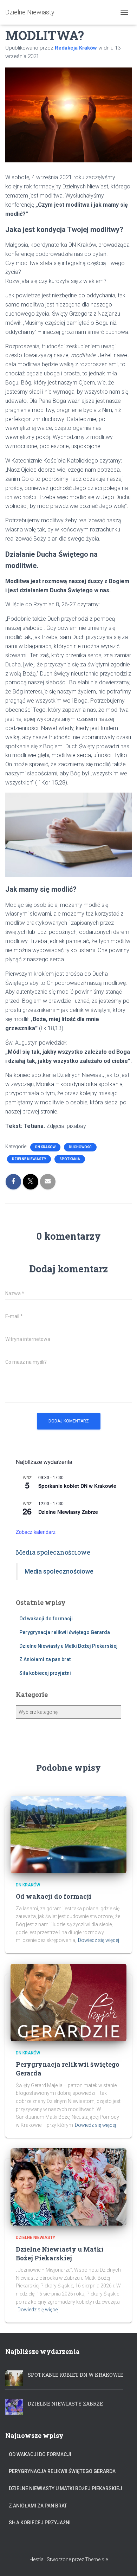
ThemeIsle (96, 2559)
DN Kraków (45, 1147)
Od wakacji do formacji (46, 1619)
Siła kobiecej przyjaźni (45, 1673)
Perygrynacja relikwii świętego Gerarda (65, 1632)
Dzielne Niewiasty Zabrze (68, 1512)
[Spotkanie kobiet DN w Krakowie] (14, 2377)
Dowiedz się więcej (99, 1940)
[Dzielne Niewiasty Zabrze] (14, 2406)
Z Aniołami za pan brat (45, 1659)
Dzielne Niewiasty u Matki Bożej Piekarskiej (68, 1646)
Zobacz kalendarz (36, 1532)
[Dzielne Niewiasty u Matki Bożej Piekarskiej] (68, 2187)
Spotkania (70, 1159)
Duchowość (80, 1147)
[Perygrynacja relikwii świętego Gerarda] (68, 2002)
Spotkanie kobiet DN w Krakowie (77, 1486)
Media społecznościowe (53, 1552)
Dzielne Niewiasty (29, 1159)
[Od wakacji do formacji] (68, 1834)
